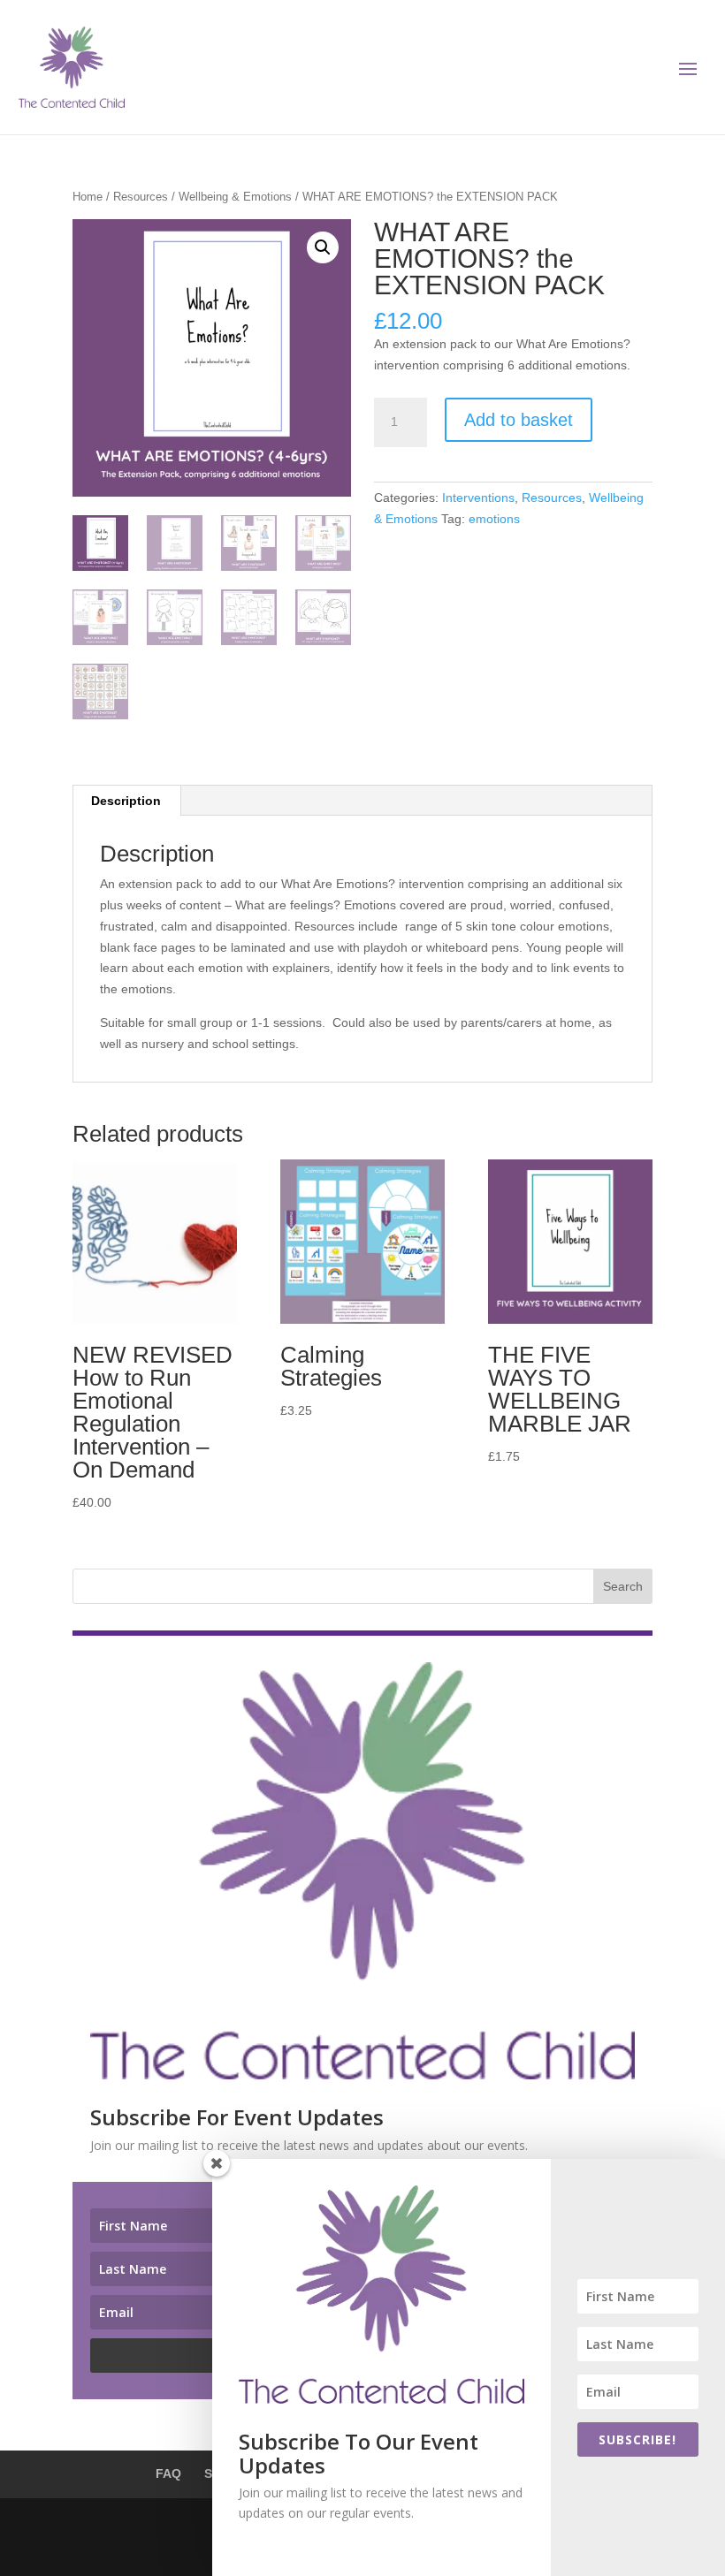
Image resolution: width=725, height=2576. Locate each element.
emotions (494, 519)
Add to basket (519, 420)
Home (88, 197)
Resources (141, 197)
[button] (323, 247)
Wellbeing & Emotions (235, 197)
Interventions (478, 498)
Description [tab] (126, 801)
